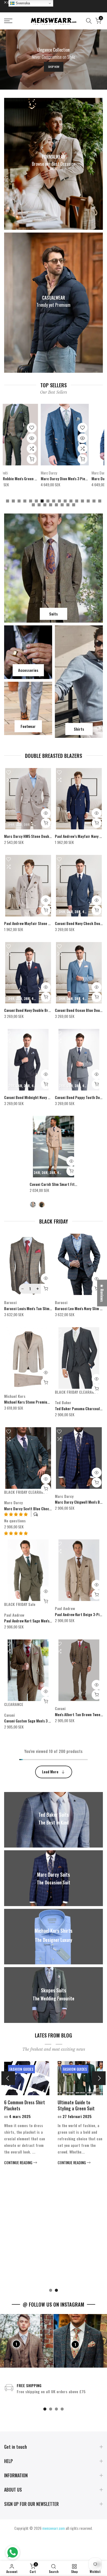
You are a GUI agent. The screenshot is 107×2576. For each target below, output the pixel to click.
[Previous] (8, 2078)
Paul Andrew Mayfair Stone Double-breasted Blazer (45, 923)
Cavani (9, 1715)
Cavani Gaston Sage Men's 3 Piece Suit (34, 1721)
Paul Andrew (14, 1615)
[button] (16, 1533)
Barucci (10, 1302)
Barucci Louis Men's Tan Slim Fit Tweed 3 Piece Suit (45, 1308)
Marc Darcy (13, 1502)
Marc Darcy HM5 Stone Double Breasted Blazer (42, 836)
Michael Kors (15, 1396)
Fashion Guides (29, 2069)
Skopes (24, 473)
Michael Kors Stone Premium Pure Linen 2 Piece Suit (46, 1402)
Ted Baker (63, 1402)
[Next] (99, 2078)
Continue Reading (27, 2281)
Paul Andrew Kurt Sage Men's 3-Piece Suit (37, 1621)
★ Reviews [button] (102, 1293)
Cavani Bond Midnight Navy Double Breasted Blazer (45, 1097)
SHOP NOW (54, 67)
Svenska (22, 3)
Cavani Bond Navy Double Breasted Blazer (37, 1010)
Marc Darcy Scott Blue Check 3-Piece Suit (38, 1508)
